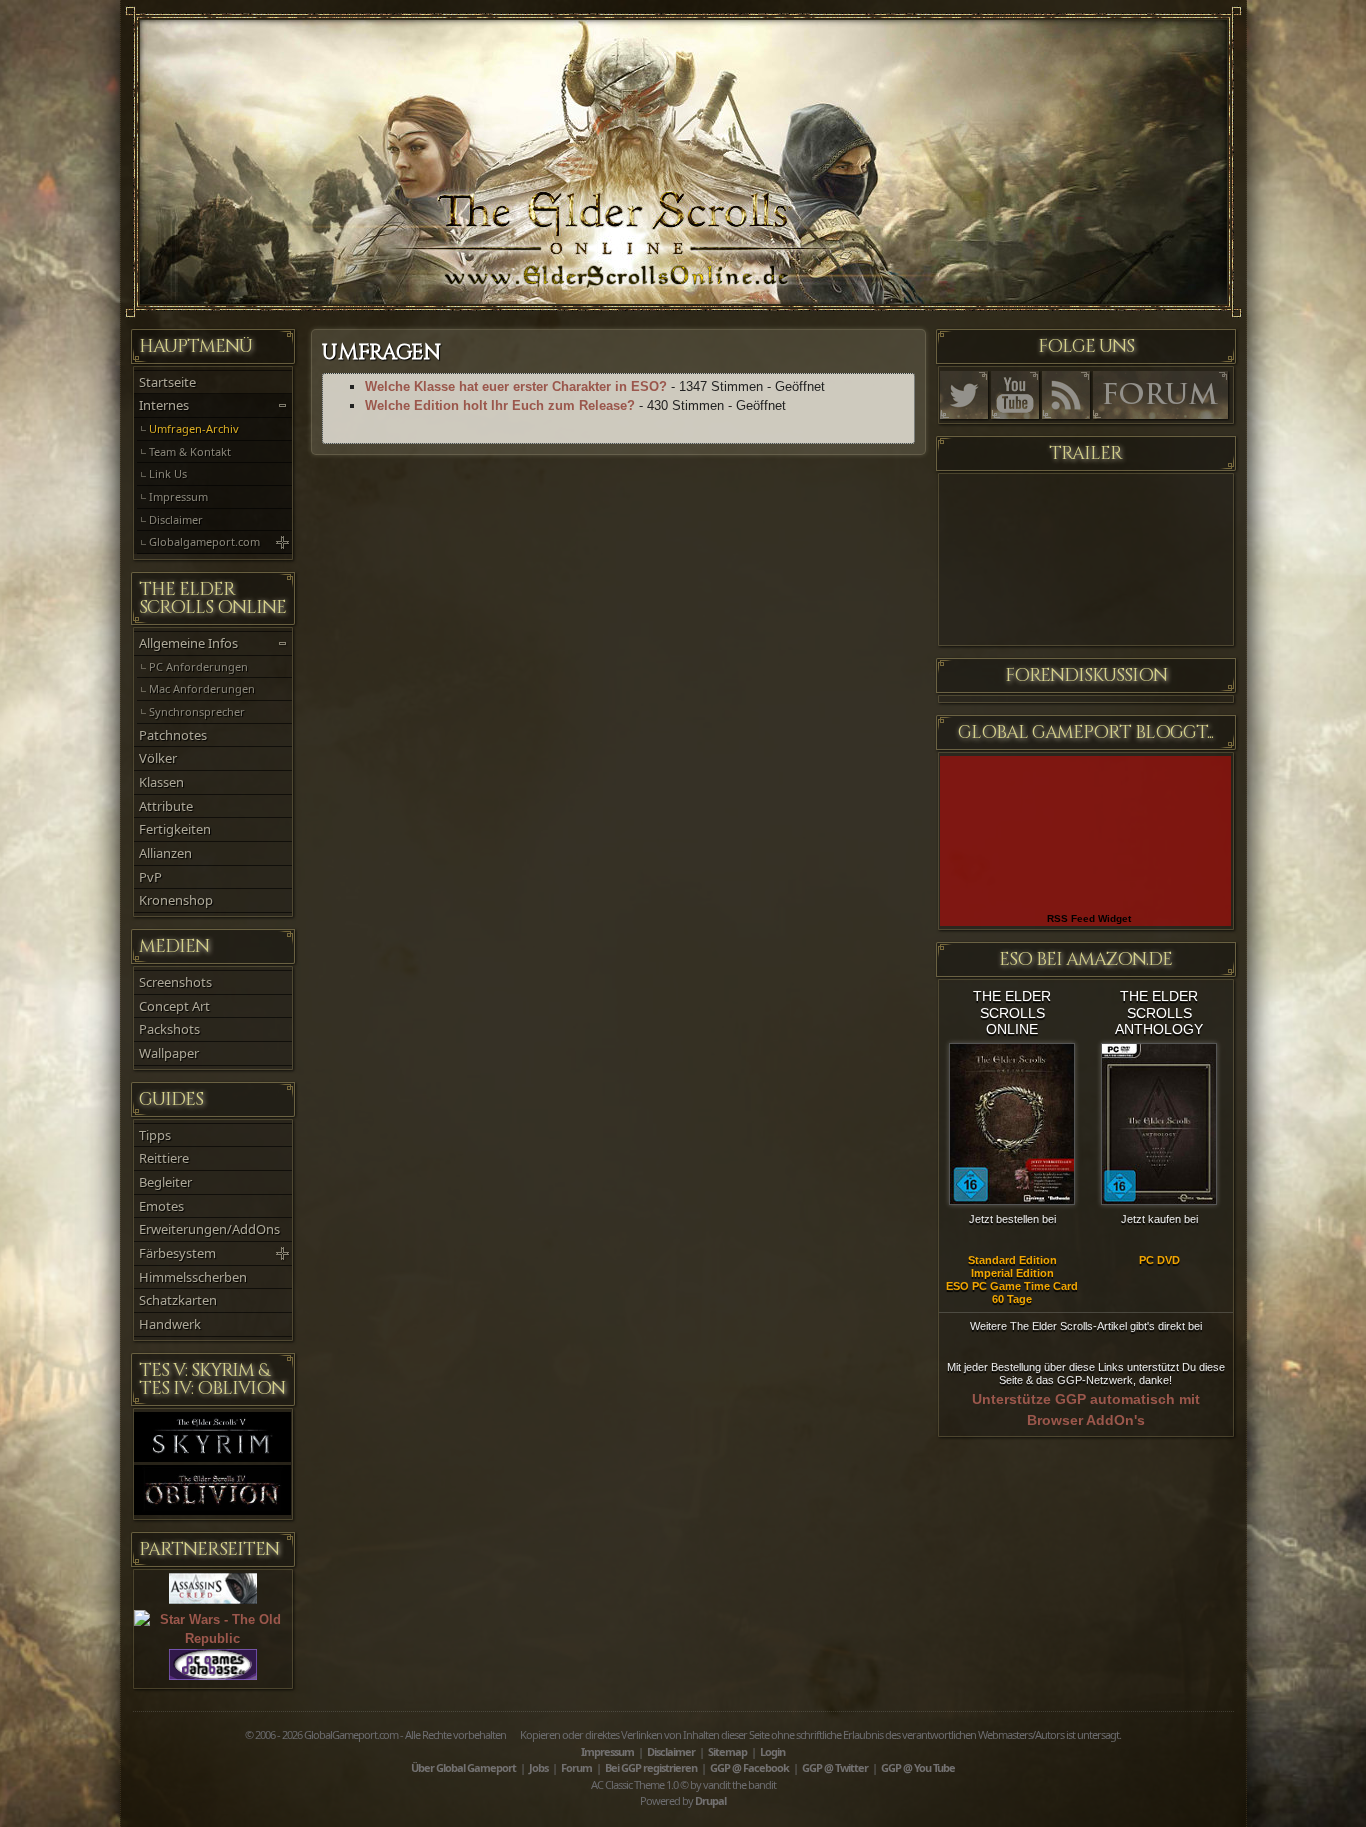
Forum (576, 1767)
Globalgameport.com (204, 541)
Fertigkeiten (175, 829)
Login (772, 1751)
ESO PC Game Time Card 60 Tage (1012, 1292)
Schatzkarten (178, 1300)
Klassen (161, 782)
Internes (164, 405)
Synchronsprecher (197, 711)
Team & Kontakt (190, 451)
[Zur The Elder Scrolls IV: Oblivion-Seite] (213, 1510)
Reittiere (164, 1158)
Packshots (169, 1029)
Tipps (155, 1135)
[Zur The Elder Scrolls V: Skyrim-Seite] (213, 1457)
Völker (158, 758)
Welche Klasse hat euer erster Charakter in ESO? (516, 386)
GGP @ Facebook (749, 1767)
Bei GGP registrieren (651, 1767)
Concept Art (174, 1006)
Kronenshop (176, 900)
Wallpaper (169, 1053)
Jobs (538, 1767)
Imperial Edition (1012, 1273)
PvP (150, 877)
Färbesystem (177, 1253)
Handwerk (170, 1324)
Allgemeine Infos (188, 643)
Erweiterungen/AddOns (209, 1229)
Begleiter (165, 1182)
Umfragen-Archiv (194, 428)
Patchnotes (173, 735)
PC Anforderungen (198, 666)
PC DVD (1159, 1260)
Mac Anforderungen (202, 688)
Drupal (710, 1800)
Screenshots (175, 982)
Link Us (168, 473)
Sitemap (727, 1751)
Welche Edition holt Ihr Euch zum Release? (500, 405)
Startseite (167, 382)
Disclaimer (176, 519)
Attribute (166, 806)
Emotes (161, 1206)
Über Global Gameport (463, 1767)
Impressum (178, 496)
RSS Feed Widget (1089, 918)
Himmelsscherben (193, 1277)
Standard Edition (1012, 1260)
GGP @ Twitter (835, 1767)
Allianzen (165, 853)
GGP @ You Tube (918, 1767)
